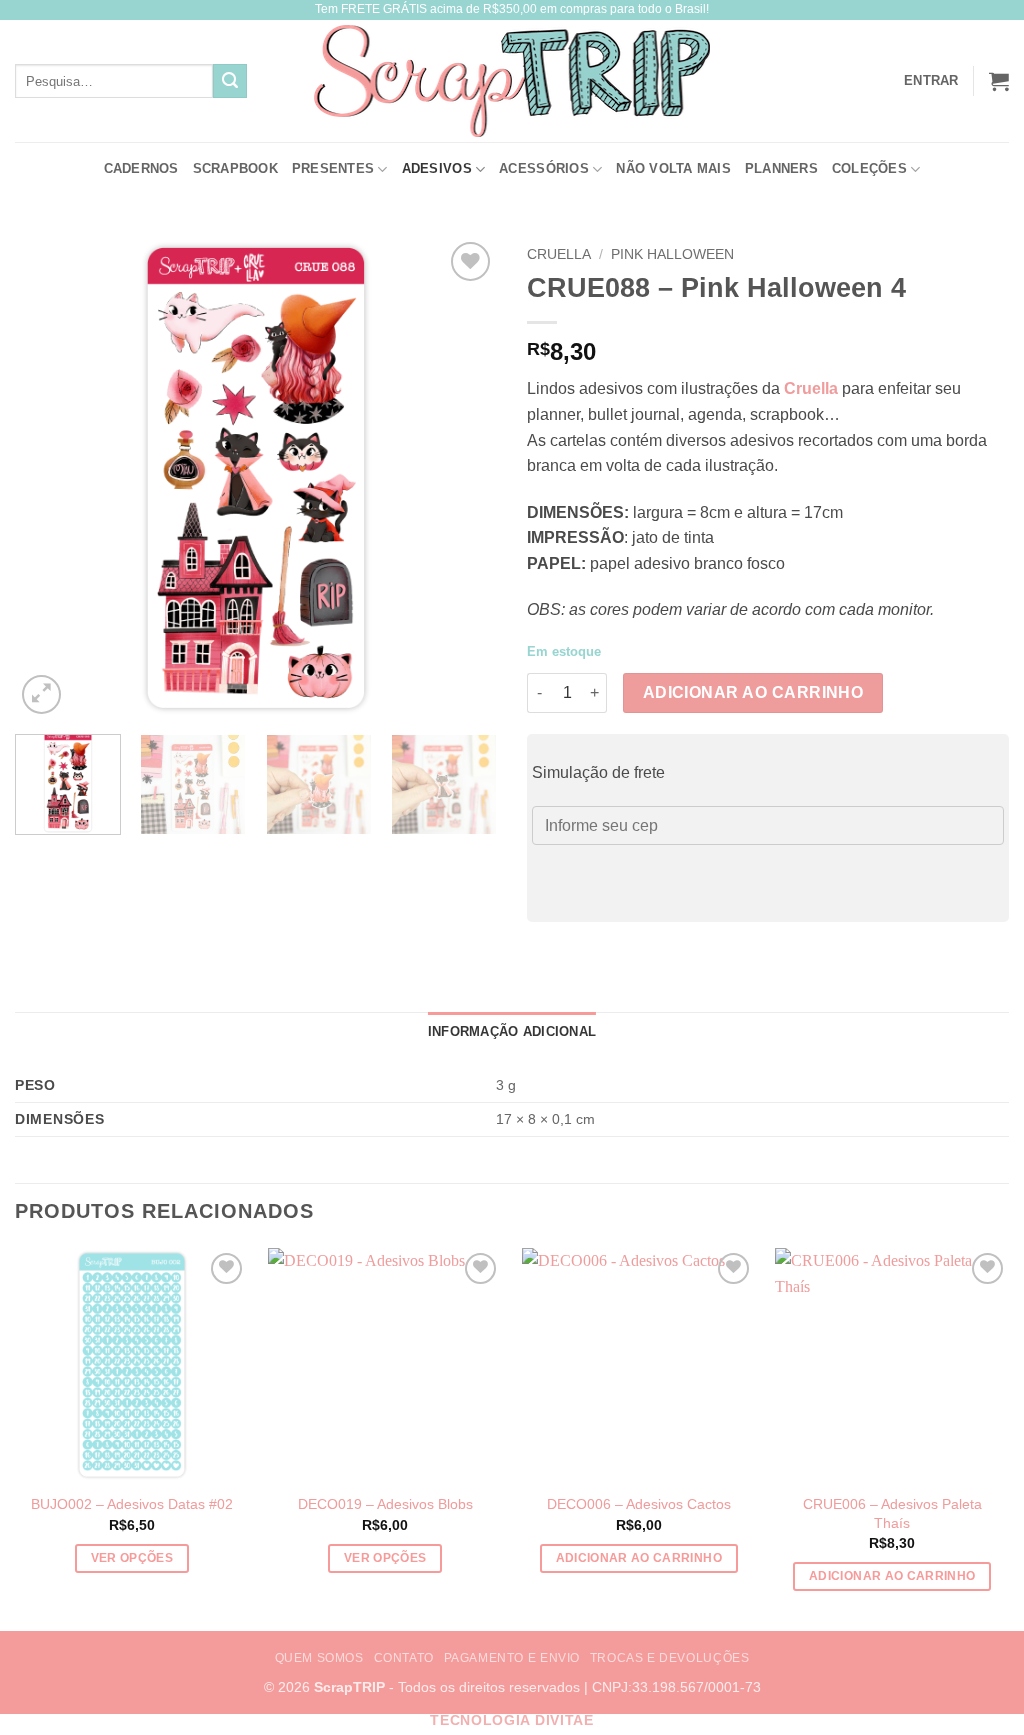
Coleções (869, 168)
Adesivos (437, 168)
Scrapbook (235, 168)
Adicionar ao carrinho (753, 692)
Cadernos (141, 168)
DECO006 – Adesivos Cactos (639, 1504)
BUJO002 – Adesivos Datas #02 (132, 1504)
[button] (999, 81)
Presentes (333, 168)
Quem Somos (319, 1658)
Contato (404, 1658)
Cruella (559, 254)
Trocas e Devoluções (670, 1658)
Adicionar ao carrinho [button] (639, 1558)
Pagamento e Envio (512, 1658)
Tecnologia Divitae (511, 1720)
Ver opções (132, 1558)
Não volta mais (673, 168)
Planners (781, 168)
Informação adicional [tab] (512, 1031)
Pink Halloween (672, 254)
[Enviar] (230, 81)
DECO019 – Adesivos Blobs (385, 1504)
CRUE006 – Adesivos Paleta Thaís (892, 1513)
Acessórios (544, 168)
